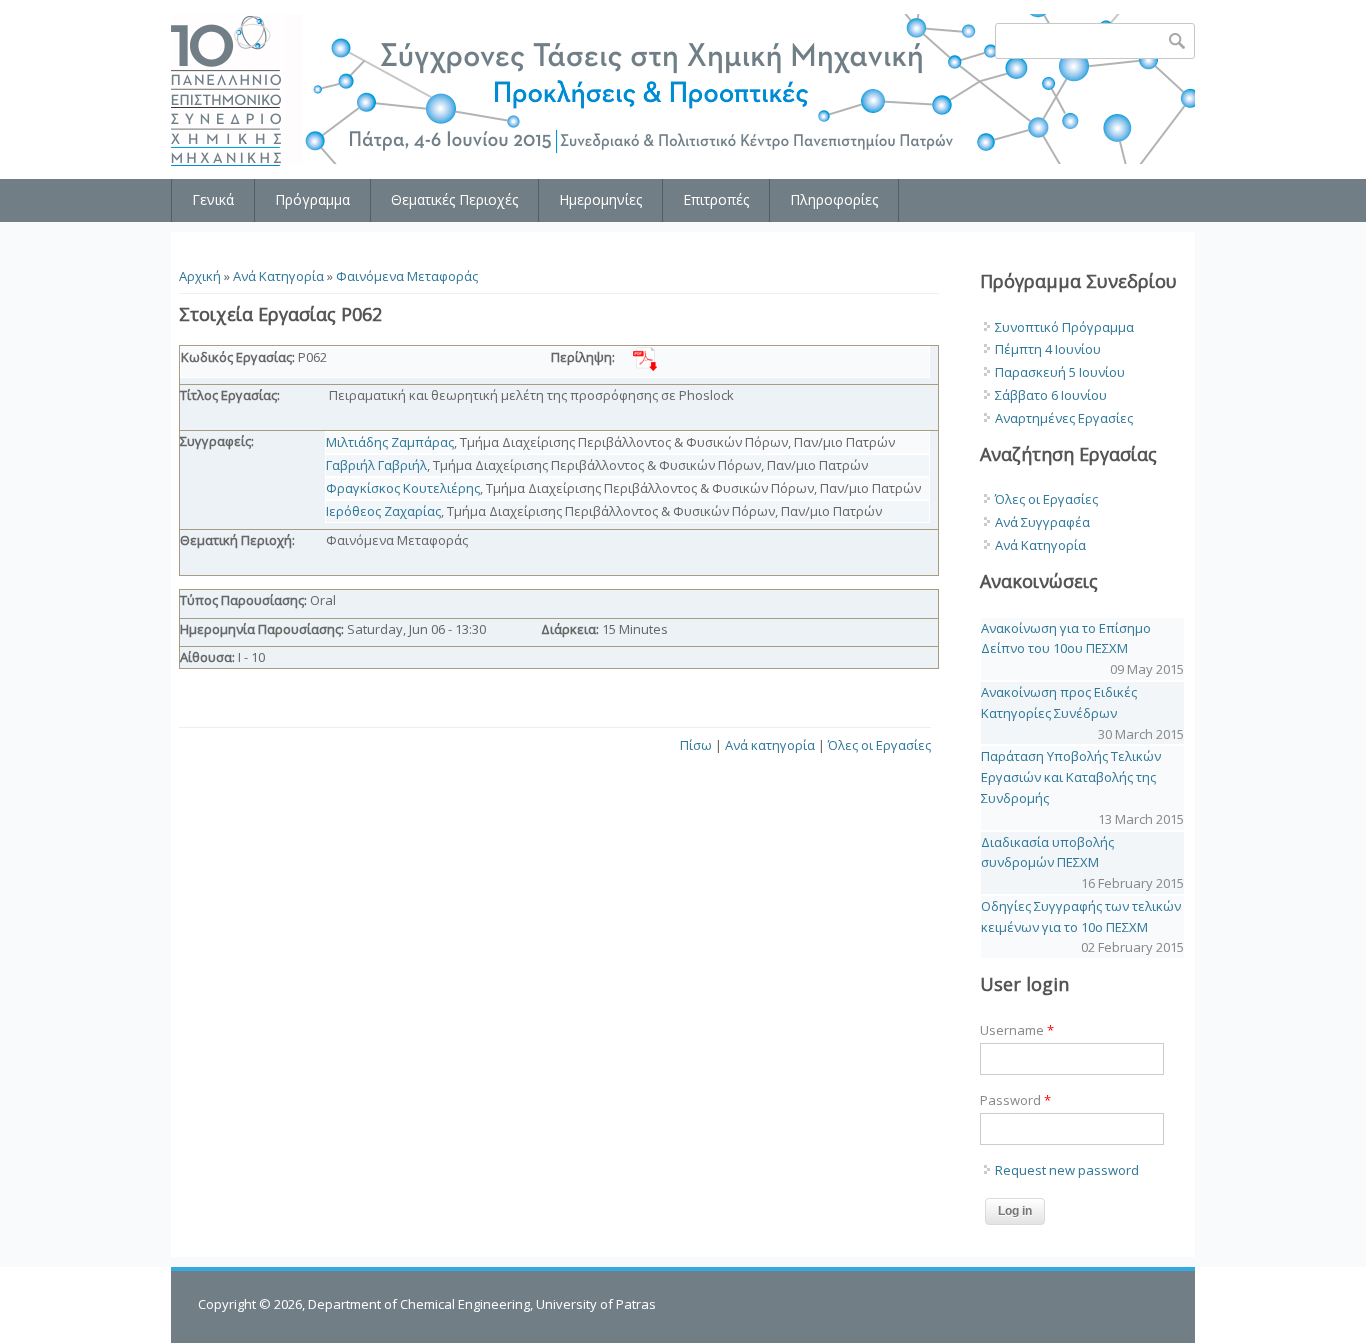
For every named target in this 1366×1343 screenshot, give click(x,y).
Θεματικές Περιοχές (454, 199)
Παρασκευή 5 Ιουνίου (1060, 372)
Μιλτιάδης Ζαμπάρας (390, 442)
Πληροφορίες (834, 199)
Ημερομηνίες (600, 199)
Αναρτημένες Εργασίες (1064, 418)
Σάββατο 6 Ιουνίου (1051, 395)
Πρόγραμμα (312, 199)
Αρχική (200, 276)
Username (1017, 1030)
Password (1015, 1100)
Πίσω (696, 745)
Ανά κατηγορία (770, 745)
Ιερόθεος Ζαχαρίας (383, 511)
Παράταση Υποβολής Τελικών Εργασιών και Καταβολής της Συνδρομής (1071, 777)
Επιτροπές (716, 199)
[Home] (228, 91)
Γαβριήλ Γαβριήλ (376, 465)
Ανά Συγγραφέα (1042, 522)
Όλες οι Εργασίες (879, 745)
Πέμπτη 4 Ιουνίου (1048, 349)
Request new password (1067, 1170)
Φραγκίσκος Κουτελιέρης (403, 488)
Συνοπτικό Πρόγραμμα (1064, 327)
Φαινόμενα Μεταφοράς (407, 276)
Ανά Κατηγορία (278, 276)
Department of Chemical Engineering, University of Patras (482, 1304)
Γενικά (213, 199)
